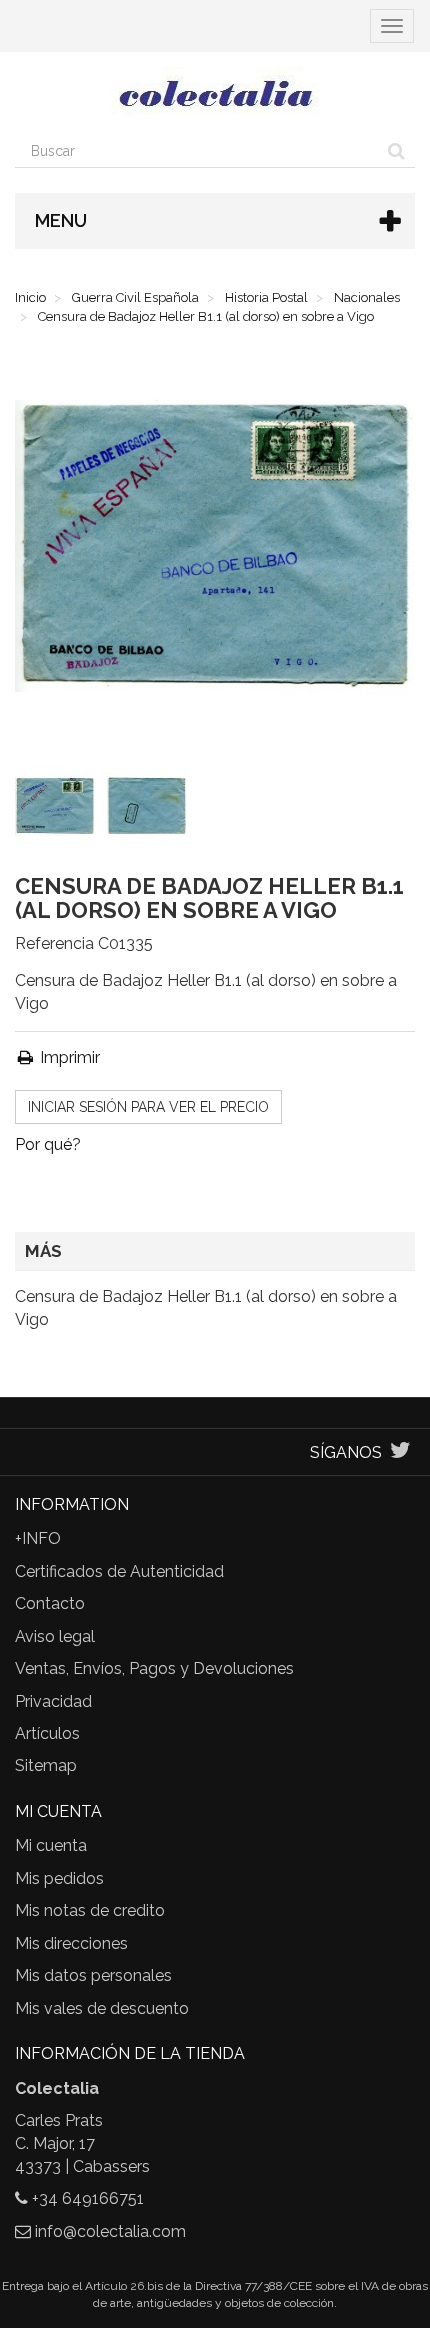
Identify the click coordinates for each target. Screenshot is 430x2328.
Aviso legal (55, 1636)
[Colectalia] (215, 93)
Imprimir (68, 1057)
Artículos (47, 1733)
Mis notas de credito (90, 1910)
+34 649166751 (88, 2198)
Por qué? (48, 1144)
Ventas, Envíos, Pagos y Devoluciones (154, 1668)
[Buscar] (396, 151)
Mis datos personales (93, 1975)
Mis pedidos (59, 1878)
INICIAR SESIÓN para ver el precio (148, 1107)
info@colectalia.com (110, 2231)
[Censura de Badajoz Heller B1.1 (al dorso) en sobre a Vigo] (59, 810)
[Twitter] (400, 1452)
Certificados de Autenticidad (119, 1571)
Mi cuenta (51, 1845)
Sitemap (46, 1765)
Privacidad (53, 1701)
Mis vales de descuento (102, 2008)
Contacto (50, 1603)
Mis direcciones (71, 1943)
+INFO (38, 1538)
